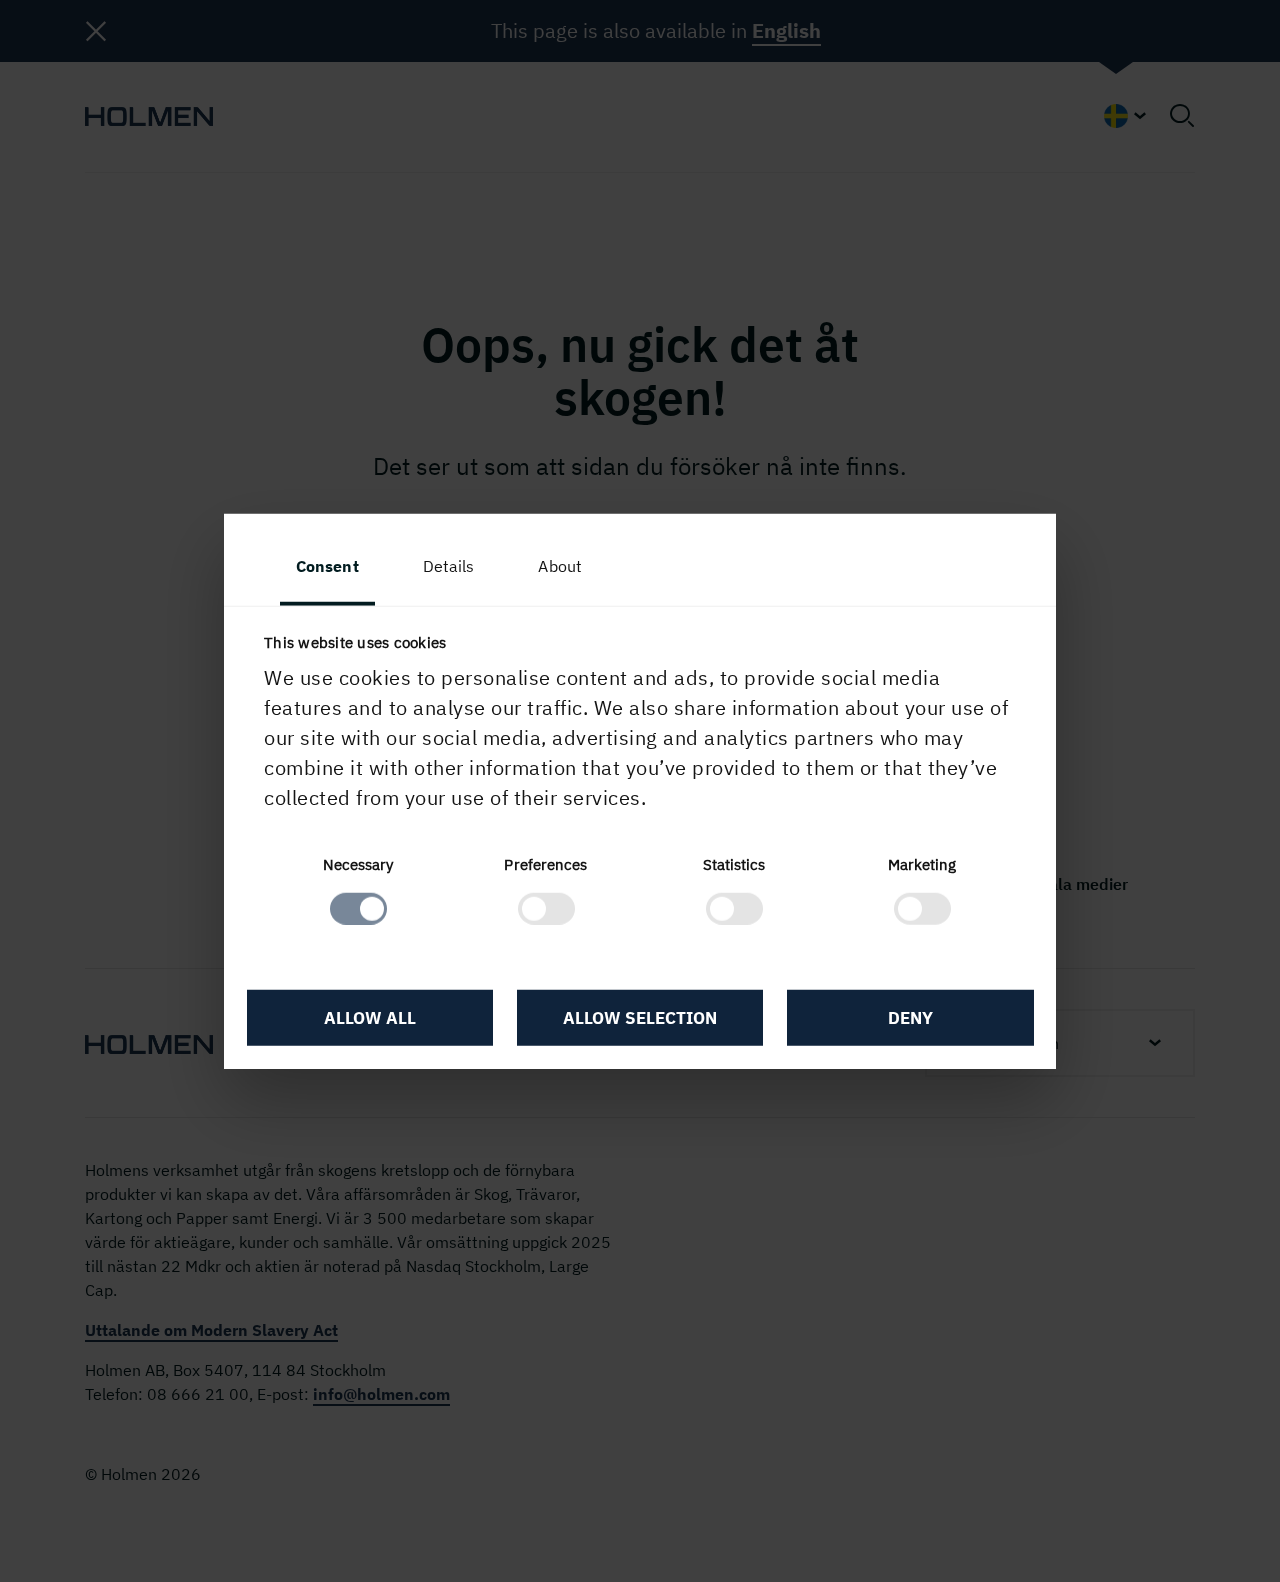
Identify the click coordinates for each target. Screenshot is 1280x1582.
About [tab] (560, 566)
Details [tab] (449, 566)
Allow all (370, 1018)
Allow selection (640, 1018)
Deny (910, 1018)
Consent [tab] (327, 566)
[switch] (546, 908)
